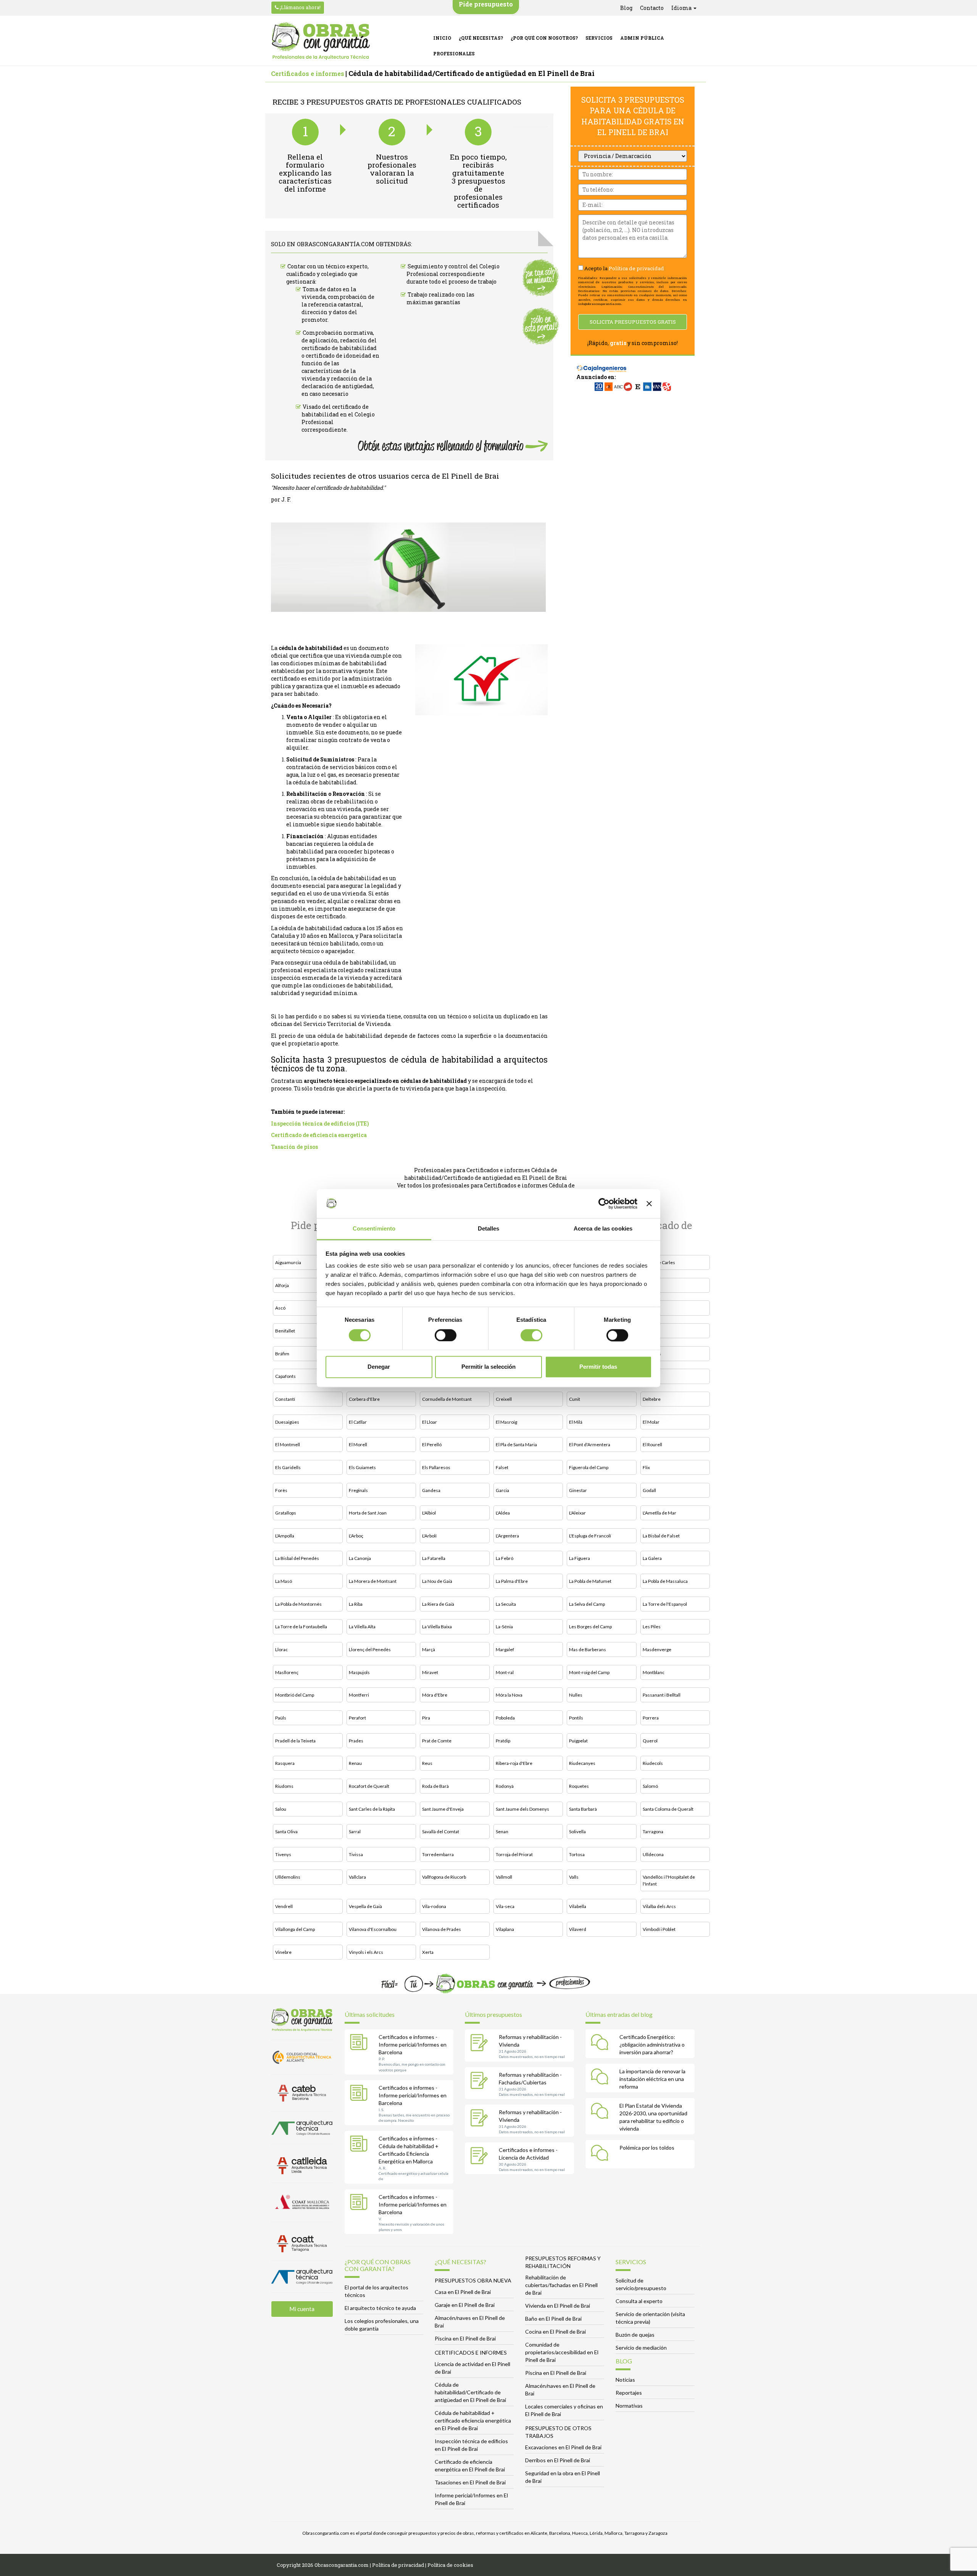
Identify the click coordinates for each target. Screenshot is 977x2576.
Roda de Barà (435, 1786)
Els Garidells (288, 1467)
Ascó (280, 1308)
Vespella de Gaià (365, 1906)
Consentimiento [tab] (374, 1229)
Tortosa (577, 1854)
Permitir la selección (488, 1367)
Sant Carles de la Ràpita (372, 1809)
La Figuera (580, 1558)
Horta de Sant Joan (368, 1513)
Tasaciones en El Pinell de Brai (470, 2482)
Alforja (282, 1285)
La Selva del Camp (587, 1604)
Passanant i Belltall (662, 1695)
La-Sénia (504, 1627)
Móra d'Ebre (435, 1695)
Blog (626, 8)
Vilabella (578, 1906)
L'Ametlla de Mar (659, 1513)
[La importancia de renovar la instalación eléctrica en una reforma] (601, 2078)
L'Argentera (507, 1536)
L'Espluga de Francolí (590, 1536)
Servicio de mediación (641, 2348)
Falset (502, 1467)
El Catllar (358, 1422)
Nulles (576, 1695)
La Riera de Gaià (438, 1604)
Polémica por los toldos (647, 2148)
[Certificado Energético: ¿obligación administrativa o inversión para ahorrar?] (601, 2044)
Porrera (651, 1718)
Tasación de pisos (294, 1147)
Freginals (358, 1490)
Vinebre (283, 1952)
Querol (650, 1741)
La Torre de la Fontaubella (301, 1627)
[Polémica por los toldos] (601, 2154)
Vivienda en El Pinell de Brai (558, 2306)
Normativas (629, 2406)
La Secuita (506, 1604)
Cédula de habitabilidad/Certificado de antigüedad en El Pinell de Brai (470, 2392)
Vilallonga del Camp (295, 1929)
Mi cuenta (302, 2309)
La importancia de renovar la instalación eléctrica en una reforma (652, 2079)
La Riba (356, 1604)
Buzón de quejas (635, 2335)
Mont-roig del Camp (589, 1672)
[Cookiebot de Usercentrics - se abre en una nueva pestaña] (604, 1203)
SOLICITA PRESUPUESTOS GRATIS (633, 322)
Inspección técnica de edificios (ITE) (320, 1123)
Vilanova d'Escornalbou (373, 1929)
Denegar (379, 1367)
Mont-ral (505, 1672)
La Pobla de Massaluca (665, 1581)
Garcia (502, 1490)
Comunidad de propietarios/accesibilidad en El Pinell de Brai (562, 2352)
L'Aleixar (577, 1513)
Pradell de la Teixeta (295, 1741)
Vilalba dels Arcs (659, 1906)
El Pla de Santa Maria (516, 1444)
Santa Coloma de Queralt (668, 1809)
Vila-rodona (434, 1906)
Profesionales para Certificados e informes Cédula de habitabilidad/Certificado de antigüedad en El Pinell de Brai (486, 1174)
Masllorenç (287, 1672)
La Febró (505, 1558)
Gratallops (286, 1513)
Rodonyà (505, 1786)
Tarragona (653, 1832)
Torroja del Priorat (514, 1854)
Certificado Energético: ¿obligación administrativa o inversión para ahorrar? (652, 2045)
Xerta (428, 1952)
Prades (356, 1741)
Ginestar (578, 1490)
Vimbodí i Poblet (659, 1929)
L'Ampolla (285, 1536)
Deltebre (652, 1399)
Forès (281, 1490)
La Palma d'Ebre (512, 1581)
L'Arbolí (429, 1536)
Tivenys (283, 1854)
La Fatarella (434, 1558)
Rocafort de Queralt (369, 1786)
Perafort (357, 1718)
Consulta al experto (639, 2301)
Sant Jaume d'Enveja (443, 1809)
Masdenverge (657, 1649)
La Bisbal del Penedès (297, 1558)
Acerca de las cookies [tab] (603, 1229)
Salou (281, 1809)
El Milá (576, 1422)
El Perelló (432, 1444)
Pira (426, 1718)
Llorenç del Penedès (370, 1649)
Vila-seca (505, 1906)
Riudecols (653, 1763)
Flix (646, 1467)
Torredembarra (438, 1854)
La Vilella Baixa (437, 1627)
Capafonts (285, 1376)
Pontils (576, 1718)
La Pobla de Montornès (298, 1604)
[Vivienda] (481, 2044)
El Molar (651, 1422)
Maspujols (359, 1672)
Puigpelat (578, 1741)
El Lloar (430, 1422)
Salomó (650, 1786)
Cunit (575, 1399)
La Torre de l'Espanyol (665, 1604)
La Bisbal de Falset (661, 1536)
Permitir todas (598, 1367)
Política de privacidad (636, 268)
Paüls (281, 1718)
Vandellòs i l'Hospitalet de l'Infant (669, 1880)
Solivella (577, 1832)
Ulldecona (653, 1854)
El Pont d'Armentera (590, 1444)
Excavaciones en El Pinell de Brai (563, 2447)
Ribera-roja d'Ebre (514, 1763)
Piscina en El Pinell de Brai (465, 2338)
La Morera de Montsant (373, 1581)
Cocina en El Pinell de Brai (555, 2332)
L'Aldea (503, 1513)
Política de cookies (450, 2565)
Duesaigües (287, 1422)
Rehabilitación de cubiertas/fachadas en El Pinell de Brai (561, 2285)
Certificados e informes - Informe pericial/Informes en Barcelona (413, 2045)
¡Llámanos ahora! (300, 7)
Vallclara (357, 1877)
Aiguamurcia (288, 1262)
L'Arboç (356, 1536)
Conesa (651, 1376)
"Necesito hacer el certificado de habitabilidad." (328, 488)
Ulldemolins (288, 1877)
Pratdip (503, 1741)
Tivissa (356, 1854)
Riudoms (284, 1786)
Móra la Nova (509, 1695)
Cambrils (652, 1354)
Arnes (649, 1285)
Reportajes (629, 2393)
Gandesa (431, 1490)
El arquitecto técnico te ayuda (380, 2308)
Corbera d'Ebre (364, 1399)
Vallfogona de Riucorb (444, 1877)
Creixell (504, 1399)
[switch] (446, 1335)
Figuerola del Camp (589, 1467)
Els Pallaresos (436, 1467)
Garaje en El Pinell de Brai (465, 2305)
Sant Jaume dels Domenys (522, 1809)
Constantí (285, 1399)
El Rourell (652, 1444)
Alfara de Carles (659, 1262)
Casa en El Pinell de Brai (463, 2292)
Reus (427, 1763)
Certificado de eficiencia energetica (319, 1135)
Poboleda (505, 1718)
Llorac (281, 1649)
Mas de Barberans (588, 1649)
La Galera (652, 1558)
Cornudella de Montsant (447, 1399)
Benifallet (285, 1331)
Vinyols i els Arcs (366, 1952)
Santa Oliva (286, 1832)
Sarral (355, 1832)
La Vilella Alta (362, 1627)
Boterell (651, 1331)
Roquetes (579, 1786)
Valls (574, 1877)
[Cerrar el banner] (649, 1203)
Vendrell (284, 1906)
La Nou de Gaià (437, 1581)
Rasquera (285, 1763)
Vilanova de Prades (442, 1929)
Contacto (652, 8)
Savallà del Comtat (441, 1832)
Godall (649, 1490)
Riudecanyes (582, 1763)
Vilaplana (505, 1929)
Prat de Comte (437, 1741)
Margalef (505, 1649)
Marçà (429, 1649)
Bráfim (282, 1354)
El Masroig (506, 1422)
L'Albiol (429, 1513)
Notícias (625, 2380)
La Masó (284, 1581)
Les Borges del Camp (590, 1627)
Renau (355, 1763)
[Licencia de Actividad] (481, 2157)
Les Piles (652, 1627)
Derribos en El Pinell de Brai (558, 2460)
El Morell (358, 1444)
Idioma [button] (682, 8)
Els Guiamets (362, 1467)
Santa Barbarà (583, 1809)
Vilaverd (578, 1929)
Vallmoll (504, 1877)
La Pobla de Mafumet (590, 1581)
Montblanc (654, 1672)
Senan (502, 1832)
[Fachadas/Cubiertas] (481, 2081)
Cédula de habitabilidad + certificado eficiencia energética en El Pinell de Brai (473, 2420)
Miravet (430, 1672)
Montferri (359, 1695)
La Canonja (360, 1558)
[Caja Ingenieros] (602, 365)
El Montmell (288, 1444)
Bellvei (650, 1308)
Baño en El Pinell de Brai (553, 2319)
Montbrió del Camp (295, 1695)
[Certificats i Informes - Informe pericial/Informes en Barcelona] (361, 2044)
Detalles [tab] (489, 1229)
